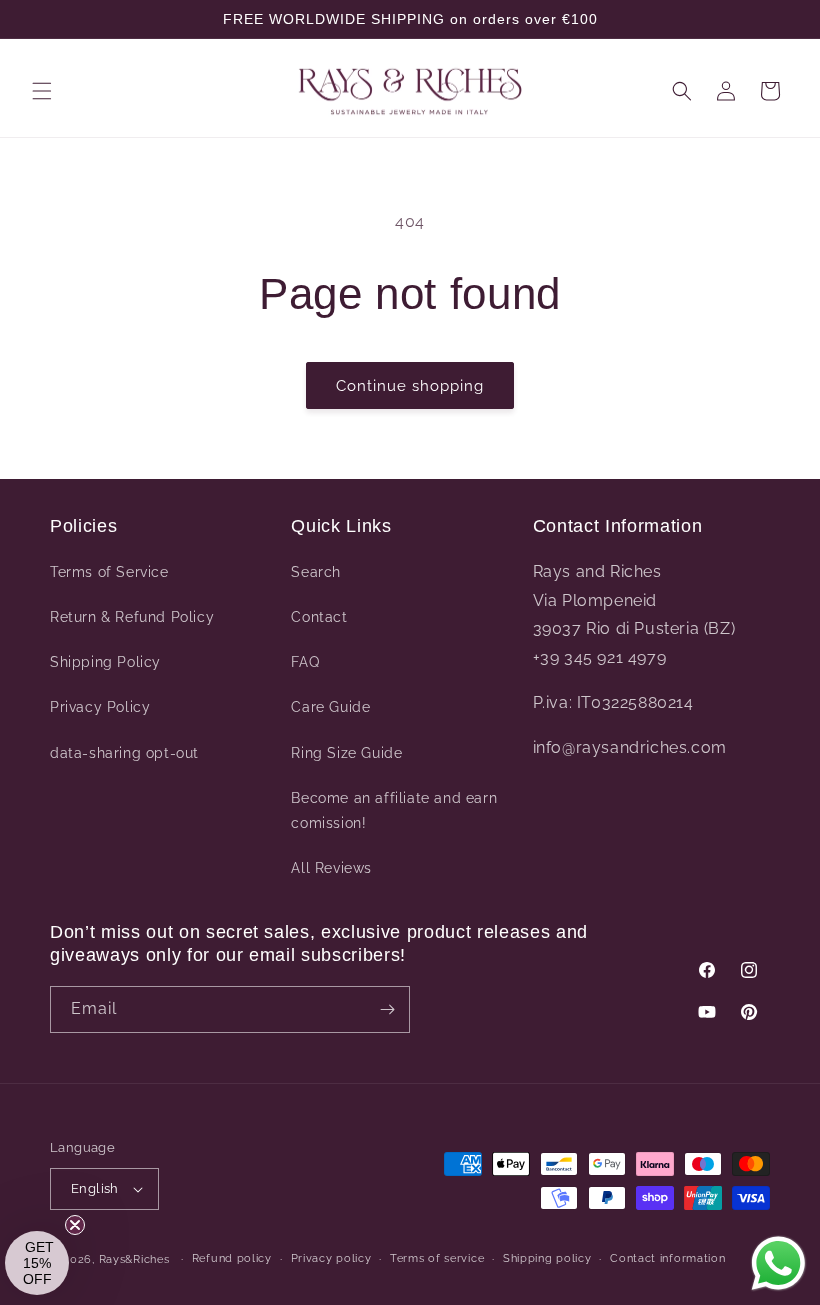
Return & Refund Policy (132, 617)
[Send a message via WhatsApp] (778, 1263)
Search (316, 572)
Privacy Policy (100, 707)
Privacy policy (331, 1258)
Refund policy (232, 1258)
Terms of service (437, 1258)
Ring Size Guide (346, 753)
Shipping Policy (105, 662)
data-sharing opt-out (124, 753)
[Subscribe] (387, 1009)
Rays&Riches (134, 1259)
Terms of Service (109, 572)
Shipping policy (547, 1258)
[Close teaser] (75, 1225)
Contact (319, 617)
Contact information (667, 1258)
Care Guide (330, 707)
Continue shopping (410, 386)
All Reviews (331, 868)
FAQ (305, 662)
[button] (42, 91)
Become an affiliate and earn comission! (394, 810)
